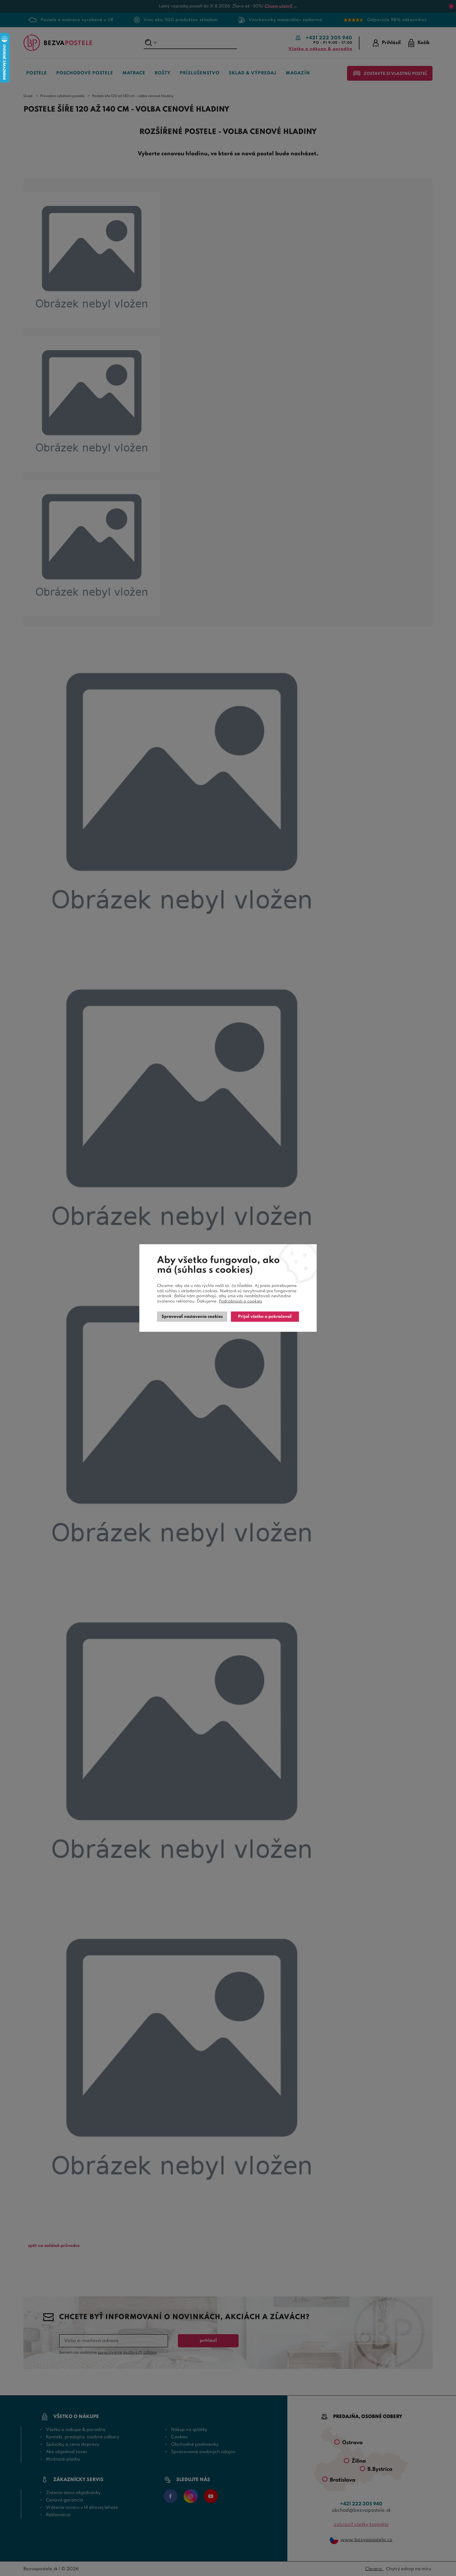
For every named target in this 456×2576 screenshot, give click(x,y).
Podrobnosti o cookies (240, 1301)
